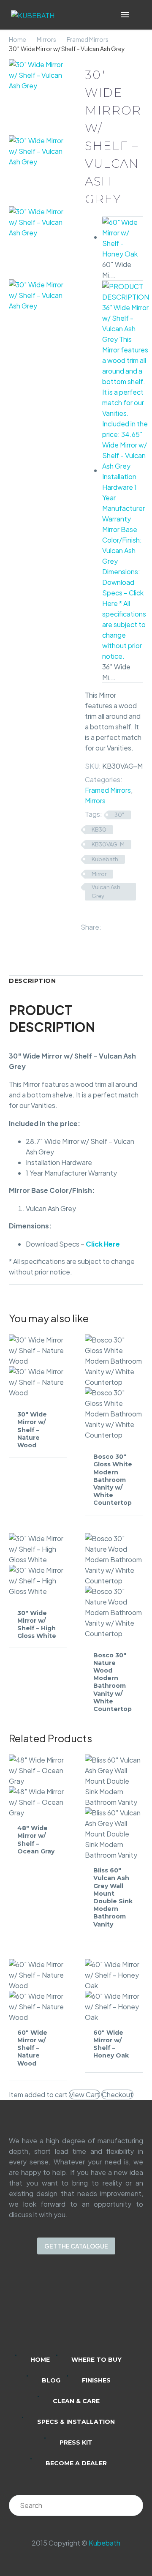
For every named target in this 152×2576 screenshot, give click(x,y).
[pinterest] (109, 2310)
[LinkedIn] (86, 936)
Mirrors (46, 39)
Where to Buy (96, 2360)
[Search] (133, 2505)
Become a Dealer (76, 2463)
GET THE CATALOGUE (76, 2246)
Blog (51, 2380)
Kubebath (105, 859)
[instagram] (65, 2310)
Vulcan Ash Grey (106, 891)
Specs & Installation (76, 2422)
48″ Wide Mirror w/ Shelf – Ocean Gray (36, 1840)
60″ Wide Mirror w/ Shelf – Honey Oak (111, 2044)
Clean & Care (76, 2401)
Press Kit (76, 2442)
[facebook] (87, 2310)
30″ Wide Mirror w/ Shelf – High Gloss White (37, 1625)
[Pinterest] (133, 925)
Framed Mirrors (88, 39)
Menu (125, 15)
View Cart (84, 2094)
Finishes (96, 2380)
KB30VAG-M (108, 844)
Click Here (103, 1244)
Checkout (117, 2094)
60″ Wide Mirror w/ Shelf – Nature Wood (32, 2048)
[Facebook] (108, 925)
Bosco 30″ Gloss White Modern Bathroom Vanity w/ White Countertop (113, 1480)
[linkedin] (43, 2310)
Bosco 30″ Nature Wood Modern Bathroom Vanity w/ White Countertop (113, 1682)
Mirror (99, 874)
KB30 (99, 830)
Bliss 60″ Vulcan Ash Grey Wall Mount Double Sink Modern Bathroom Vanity (113, 1897)
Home (18, 39)
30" (119, 815)
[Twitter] (120, 925)
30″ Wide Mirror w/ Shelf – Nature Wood (32, 1430)
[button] (137, 15)
